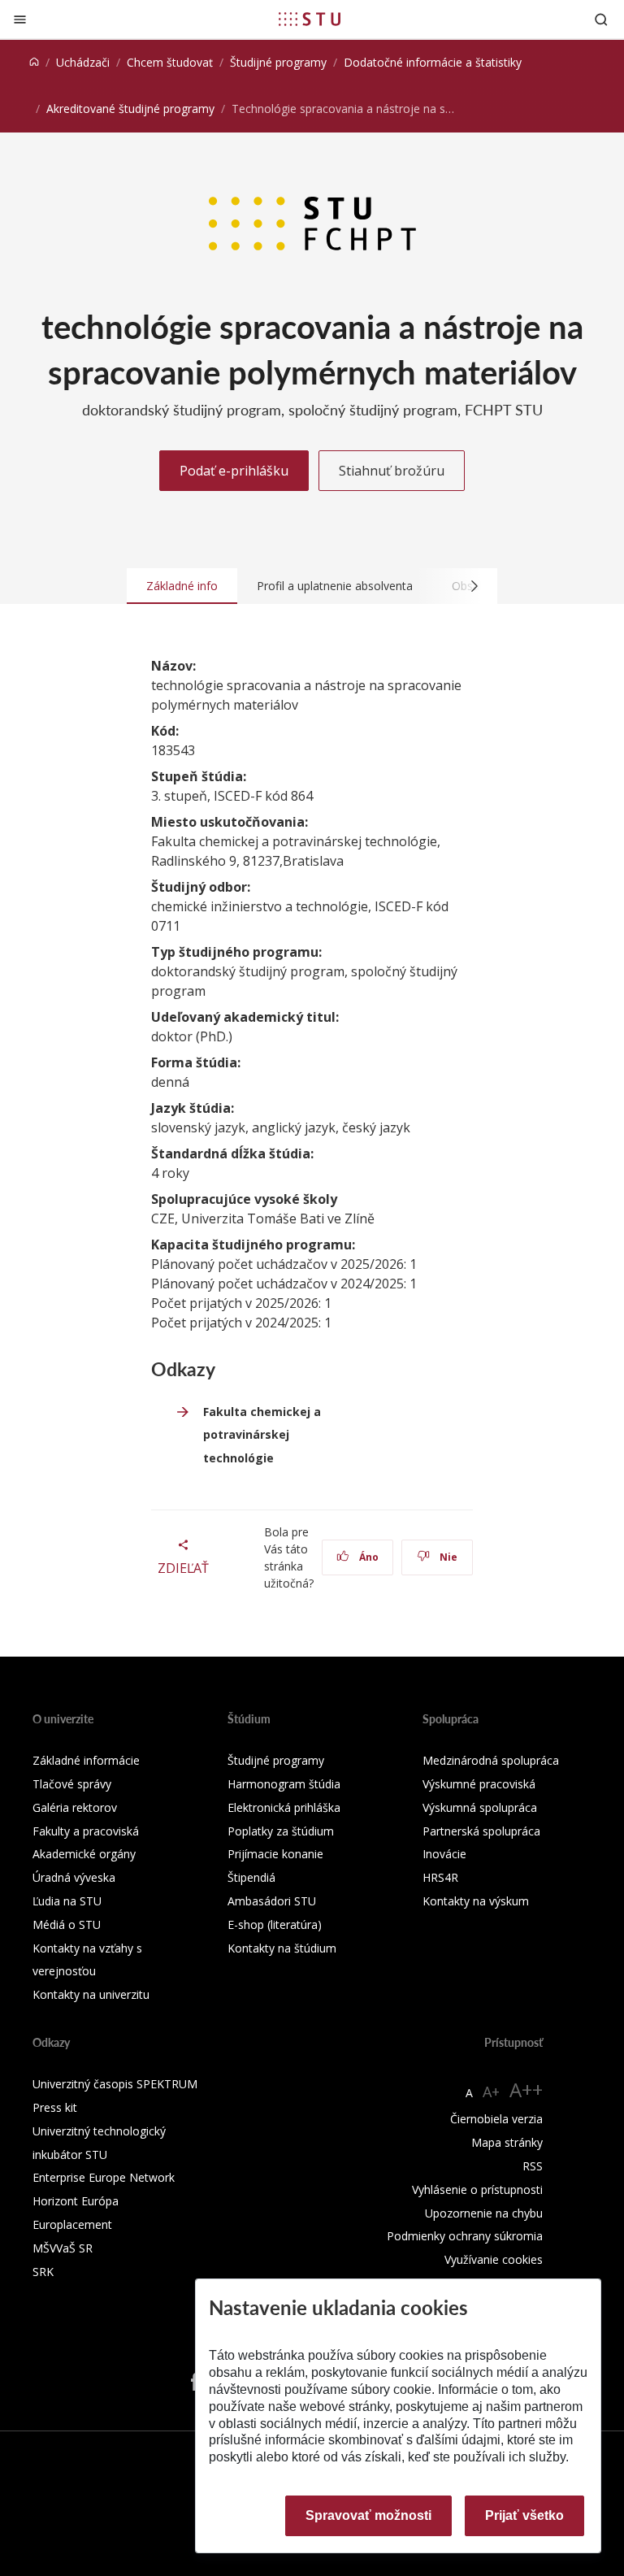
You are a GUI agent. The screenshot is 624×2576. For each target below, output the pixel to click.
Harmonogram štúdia (284, 1784)
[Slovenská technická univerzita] (310, 19)
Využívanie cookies (494, 2259)
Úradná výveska (74, 1877)
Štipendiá (251, 1877)
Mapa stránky (507, 2142)
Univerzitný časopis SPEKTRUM (115, 2084)
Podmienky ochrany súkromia (465, 2236)
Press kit (55, 2107)
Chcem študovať (170, 62)
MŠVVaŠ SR (63, 2248)
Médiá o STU (67, 1924)
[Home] (34, 62)
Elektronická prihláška (284, 1807)
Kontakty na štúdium (282, 1948)
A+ (491, 2092)
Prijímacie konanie (275, 1854)
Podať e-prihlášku (234, 471)
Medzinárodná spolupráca (491, 1760)
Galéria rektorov (75, 1807)
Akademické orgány (84, 1854)
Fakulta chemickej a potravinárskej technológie (262, 1435)
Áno (368, 1557)
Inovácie (444, 1854)
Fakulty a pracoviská (86, 1831)
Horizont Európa (76, 2201)
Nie (447, 1557)
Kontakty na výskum (476, 1901)
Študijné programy (278, 62)
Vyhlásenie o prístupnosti (477, 2189)
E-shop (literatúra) (275, 1924)
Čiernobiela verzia (496, 2119)
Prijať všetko (524, 2515)
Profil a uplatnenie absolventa (335, 586)
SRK (43, 2272)
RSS (533, 2166)
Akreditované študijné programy (130, 109)
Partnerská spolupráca (481, 1831)
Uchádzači (83, 62)
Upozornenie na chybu (484, 2213)
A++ (526, 2089)
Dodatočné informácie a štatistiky (433, 62)
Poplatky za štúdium (281, 1831)
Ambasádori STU (272, 1901)
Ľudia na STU (67, 1901)
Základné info (182, 586)
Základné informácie (86, 1760)
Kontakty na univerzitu (91, 1994)
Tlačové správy (72, 1784)
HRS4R (440, 1877)
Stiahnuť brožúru (392, 471)
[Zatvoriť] (20, 19)
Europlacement (72, 2224)
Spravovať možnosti (368, 2515)
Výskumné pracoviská (479, 1784)
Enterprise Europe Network (104, 2177)
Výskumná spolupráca (480, 1807)
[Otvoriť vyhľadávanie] (601, 19)
